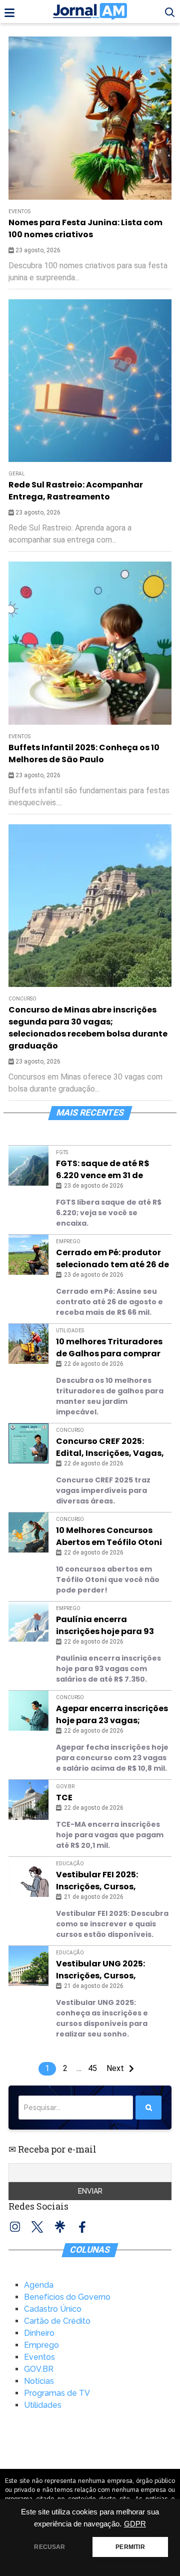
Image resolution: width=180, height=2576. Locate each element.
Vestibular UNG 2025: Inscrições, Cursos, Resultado (100, 1970)
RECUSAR (49, 2547)
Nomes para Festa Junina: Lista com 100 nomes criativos (85, 228)
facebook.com (82, 2227)
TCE (64, 1797)
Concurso (22, 999)
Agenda (39, 2285)
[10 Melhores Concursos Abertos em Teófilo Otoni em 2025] (28, 1532)
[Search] (148, 2108)
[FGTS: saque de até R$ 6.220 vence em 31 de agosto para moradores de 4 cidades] (28, 1166)
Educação (70, 1864)
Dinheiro (39, 2333)
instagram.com (15, 2227)
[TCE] (28, 1800)
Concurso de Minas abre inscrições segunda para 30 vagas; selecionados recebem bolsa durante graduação (88, 1028)
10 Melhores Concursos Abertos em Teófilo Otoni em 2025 (109, 1536)
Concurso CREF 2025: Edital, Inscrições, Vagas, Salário (110, 1447)
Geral (17, 474)
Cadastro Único (53, 2309)
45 (92, 2068)
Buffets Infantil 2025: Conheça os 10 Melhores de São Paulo (84, 753)
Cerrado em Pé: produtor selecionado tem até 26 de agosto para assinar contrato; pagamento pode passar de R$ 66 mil (112, 1259)
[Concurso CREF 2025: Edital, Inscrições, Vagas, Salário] (28, 1443)
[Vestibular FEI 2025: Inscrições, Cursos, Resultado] (28, 1877)
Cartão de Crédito (57, 2321)
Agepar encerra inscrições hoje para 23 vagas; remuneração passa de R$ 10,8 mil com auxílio (112, 1715)
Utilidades (70, 1331)
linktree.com (60, 2227)
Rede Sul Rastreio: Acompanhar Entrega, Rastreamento (76, 491)
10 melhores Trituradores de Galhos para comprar (109, 1348)
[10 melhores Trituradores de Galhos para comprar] (28, 1344)
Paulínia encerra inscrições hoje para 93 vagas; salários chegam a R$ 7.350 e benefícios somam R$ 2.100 (112, 1626)
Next (115, 2068)
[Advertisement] (90, 127)
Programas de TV (57, 2393)
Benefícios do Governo (67, 2297)
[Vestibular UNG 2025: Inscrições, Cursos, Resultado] (28, 1966)
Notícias (39, 2381)
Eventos (19, 736)
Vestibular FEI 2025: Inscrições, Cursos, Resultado (97, 1881)
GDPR (135, 2524)
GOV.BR (65, 1786)
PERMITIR (130, 2547)
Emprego (68, 1241)
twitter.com (37, 2227)
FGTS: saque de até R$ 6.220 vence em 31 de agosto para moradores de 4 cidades (108, 1170)
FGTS (62, 1152)
